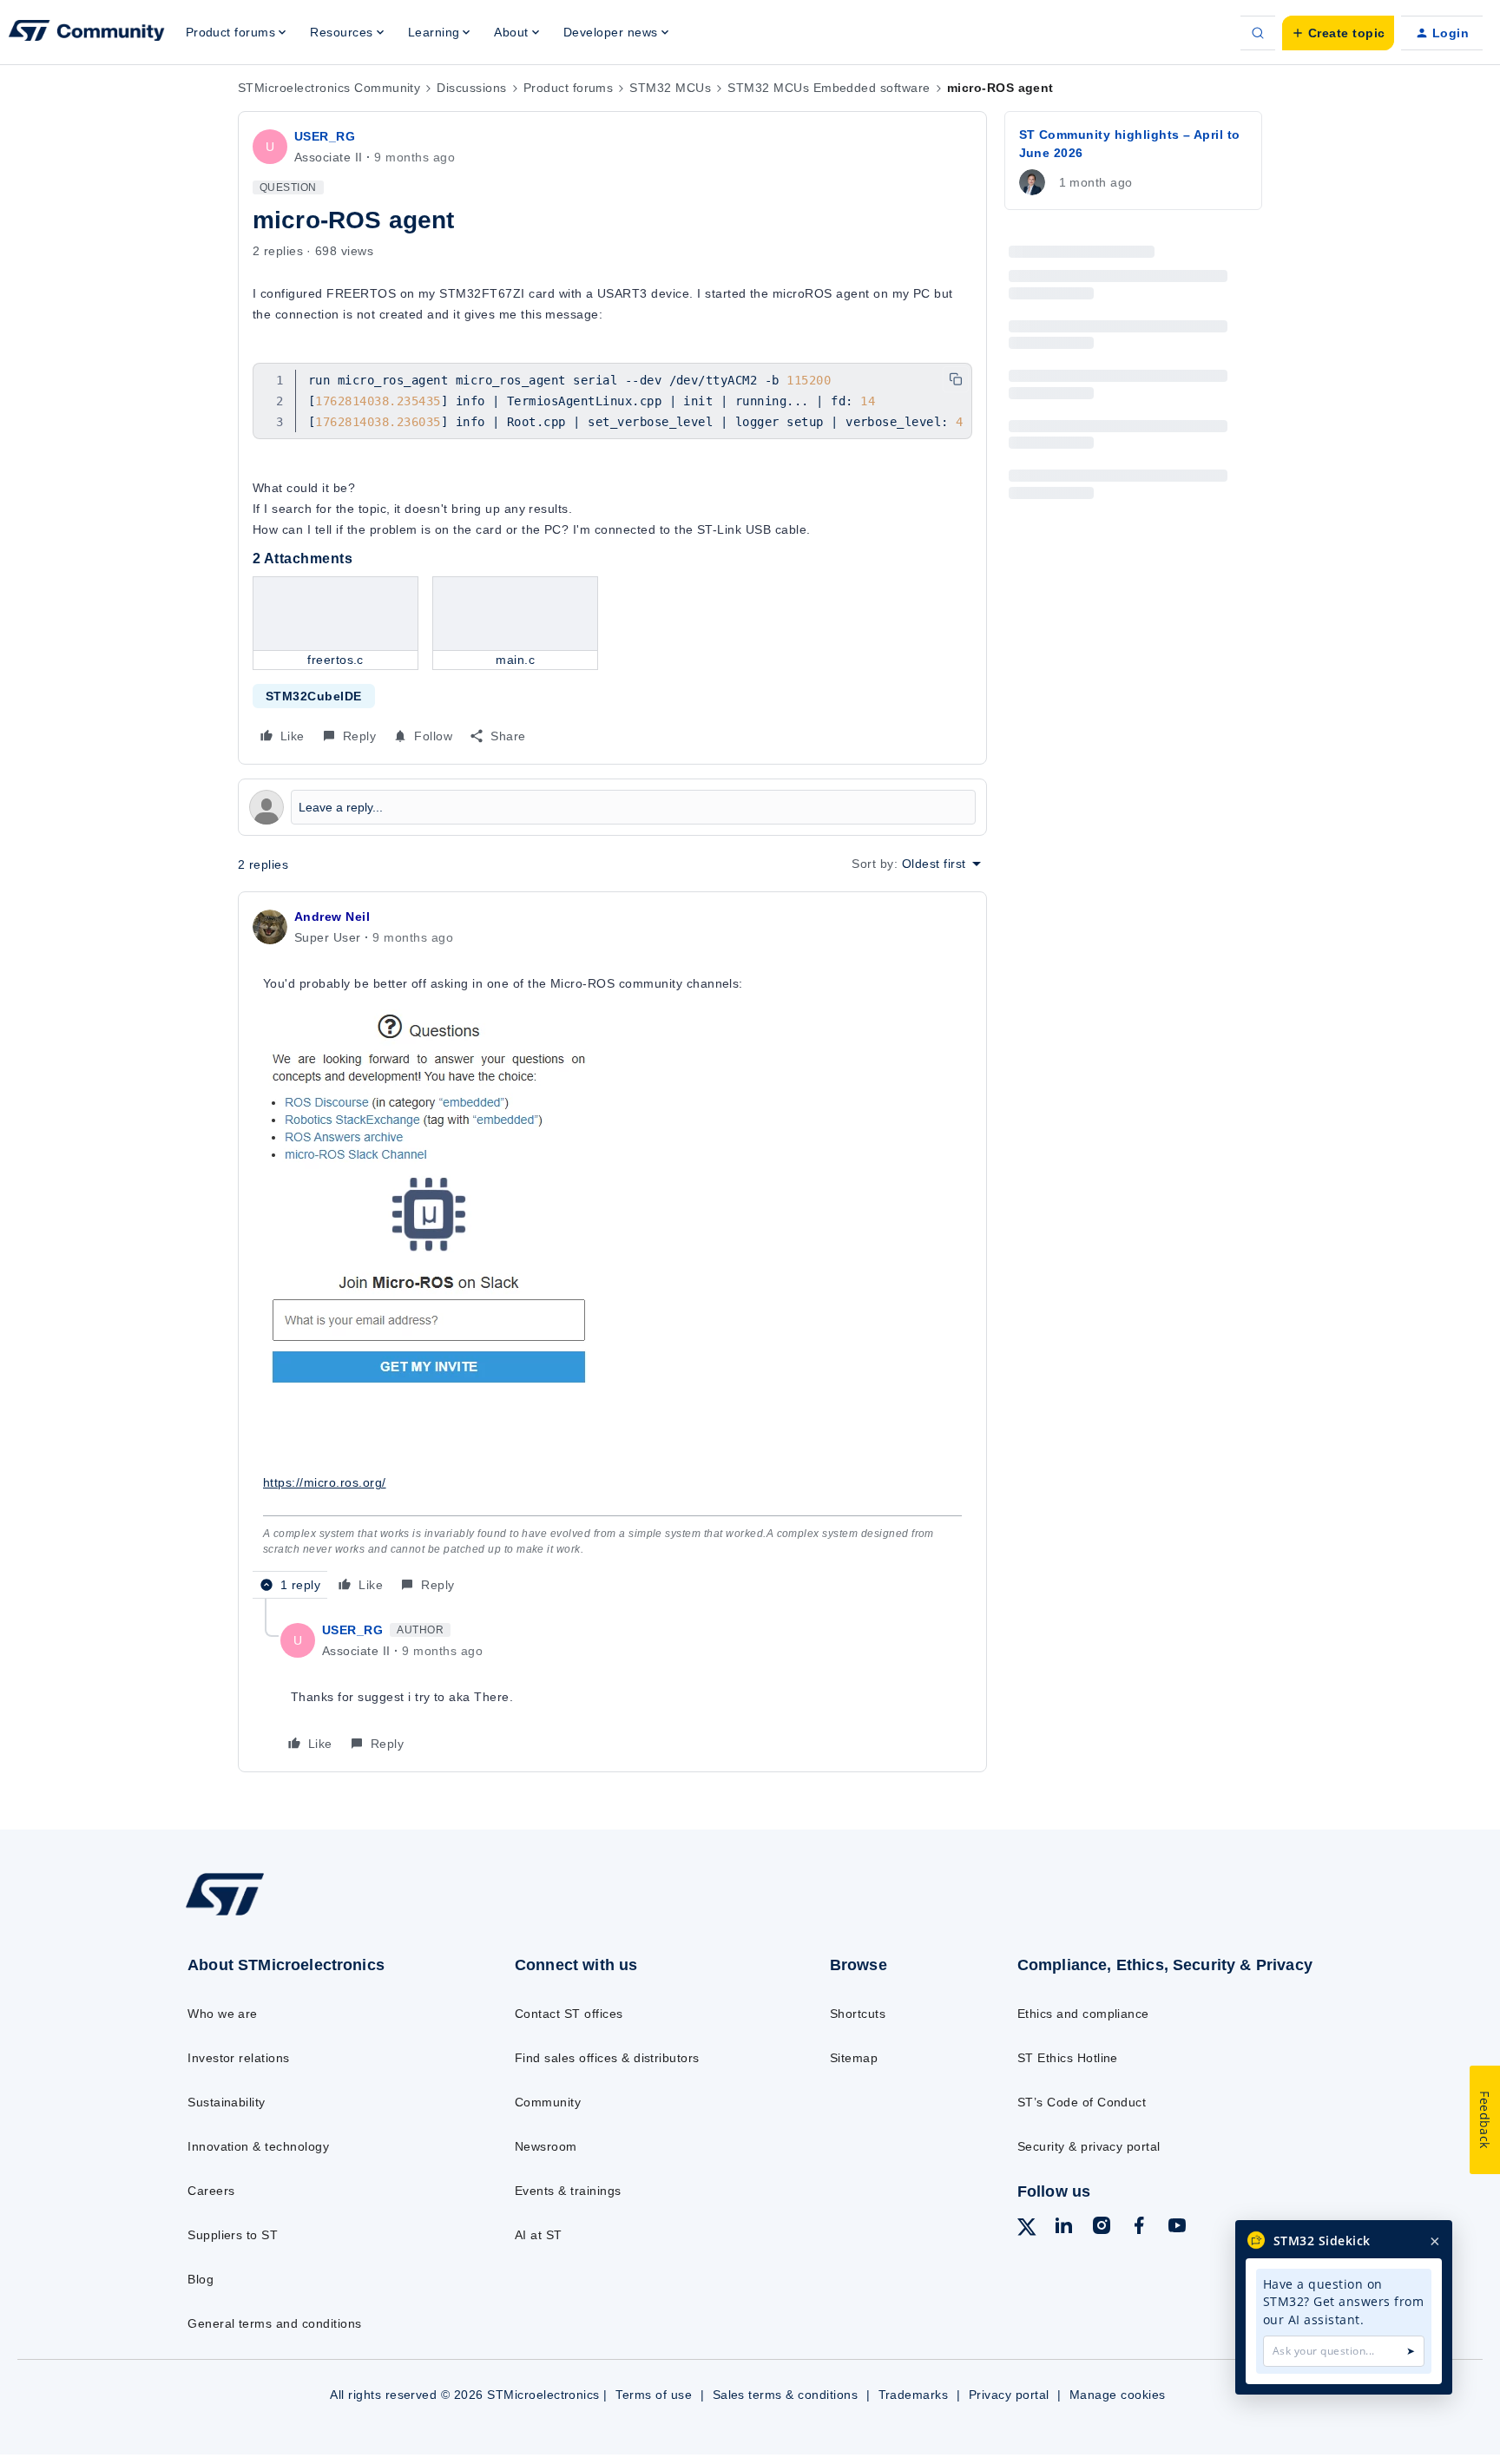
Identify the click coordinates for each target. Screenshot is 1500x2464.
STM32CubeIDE (314, 696)
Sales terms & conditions (786, 2395)
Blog (201, 2279)
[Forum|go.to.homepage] (87, 33)
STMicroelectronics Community (329, 88)
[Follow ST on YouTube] (1177, 2228)
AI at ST (539, 2235)
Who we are (223, 2014)
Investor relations (239, 2058)
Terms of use (654, 2395)
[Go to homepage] (314, 1914)
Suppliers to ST (233, 2235)
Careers (211, 2191)
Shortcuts (858, 2014)
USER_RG (325, 136)
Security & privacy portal (1089, 2146)
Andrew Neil (332, 917)
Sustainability (227, 2102)
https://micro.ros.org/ (325, 1482)
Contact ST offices (569, 2014)
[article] (612, 1252)
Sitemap (854, 2058)
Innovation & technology (258, 2146)
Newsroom (546, 2146)
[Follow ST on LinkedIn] (1063, 2228)
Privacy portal (1009, 2395)
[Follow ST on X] (1027, 2230)
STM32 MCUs (670, 88)
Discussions (471, 88)
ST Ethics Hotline (1068, 2058)
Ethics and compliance (1083, 2014)
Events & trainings (568, 2191)
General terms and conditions (274, 2323)
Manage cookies (1118, 2395)
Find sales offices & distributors (607, 2058)
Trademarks (914, 2395)
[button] (1338, 33)
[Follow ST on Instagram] (1102, 2228)
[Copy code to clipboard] (956, 379)
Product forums (569, 88)
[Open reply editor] (612, 807)
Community (548, 2102)
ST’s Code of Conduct (1082, 2102)
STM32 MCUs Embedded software (829, 88)
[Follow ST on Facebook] (1139, 2228)
